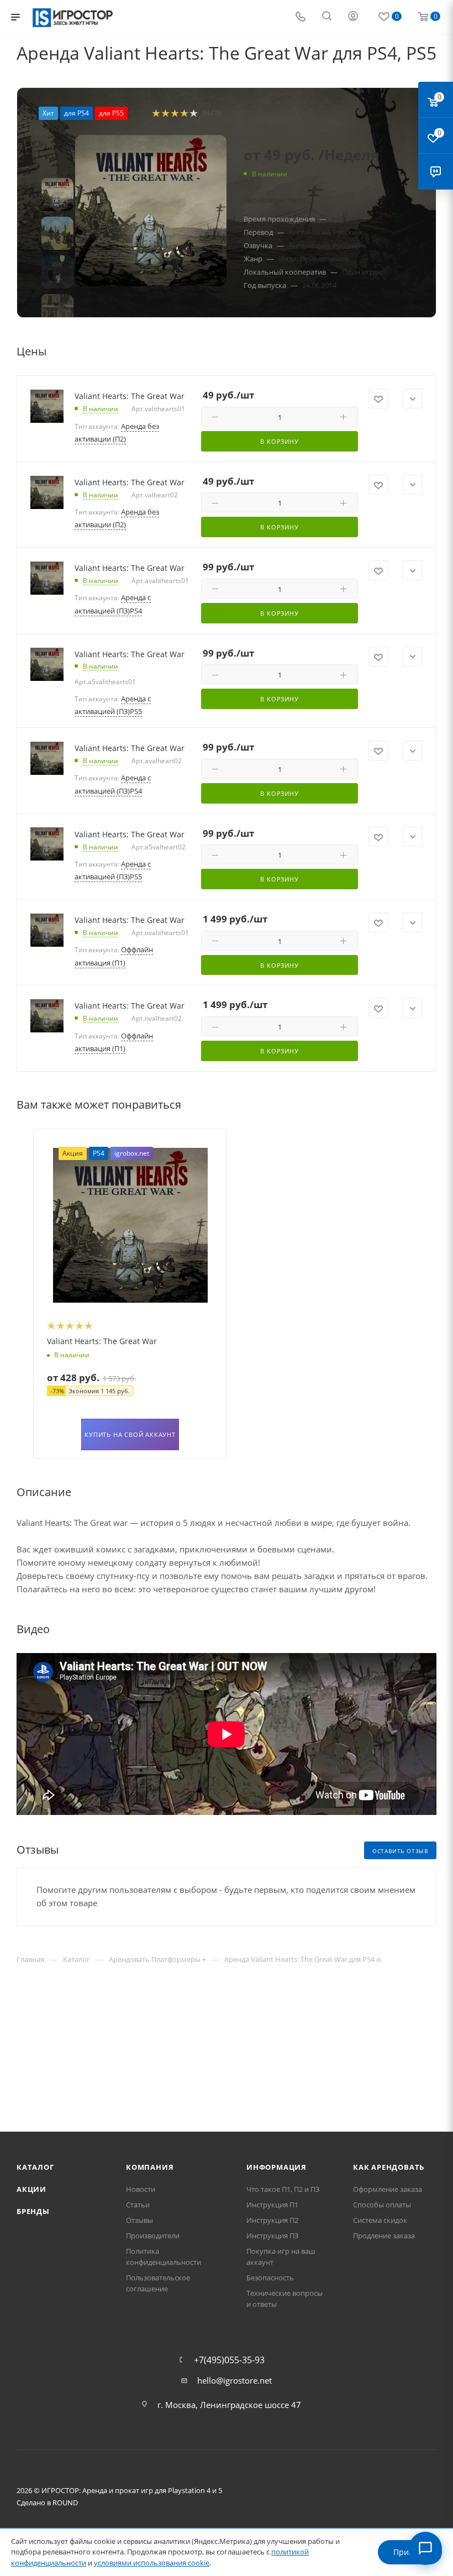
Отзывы (139, 2220)
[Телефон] (301, 17)
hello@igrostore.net (235, 2380)
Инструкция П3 (272, 2236)
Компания (150, 2167)
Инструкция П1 (272, 2205)
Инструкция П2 (272, 2220)
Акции (31, 2189)
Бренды (33, 2211)
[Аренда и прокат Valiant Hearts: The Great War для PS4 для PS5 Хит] (151, 211)
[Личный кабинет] (353, 17)
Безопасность (270, 2278)
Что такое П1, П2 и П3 (283, 2189)
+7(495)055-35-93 (229, 2360)
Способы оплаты (382, 2205)
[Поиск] (327, 17)
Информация (276, 2167)
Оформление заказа (388, 2189)
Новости (141, 2189)
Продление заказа (384, 2236)
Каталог (35, 2167)
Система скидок (380, 2220)
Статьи (138, 2205)
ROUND (65, 2502)
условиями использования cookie (152, 2563)
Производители (153, 2236)
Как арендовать (389, 2167)
